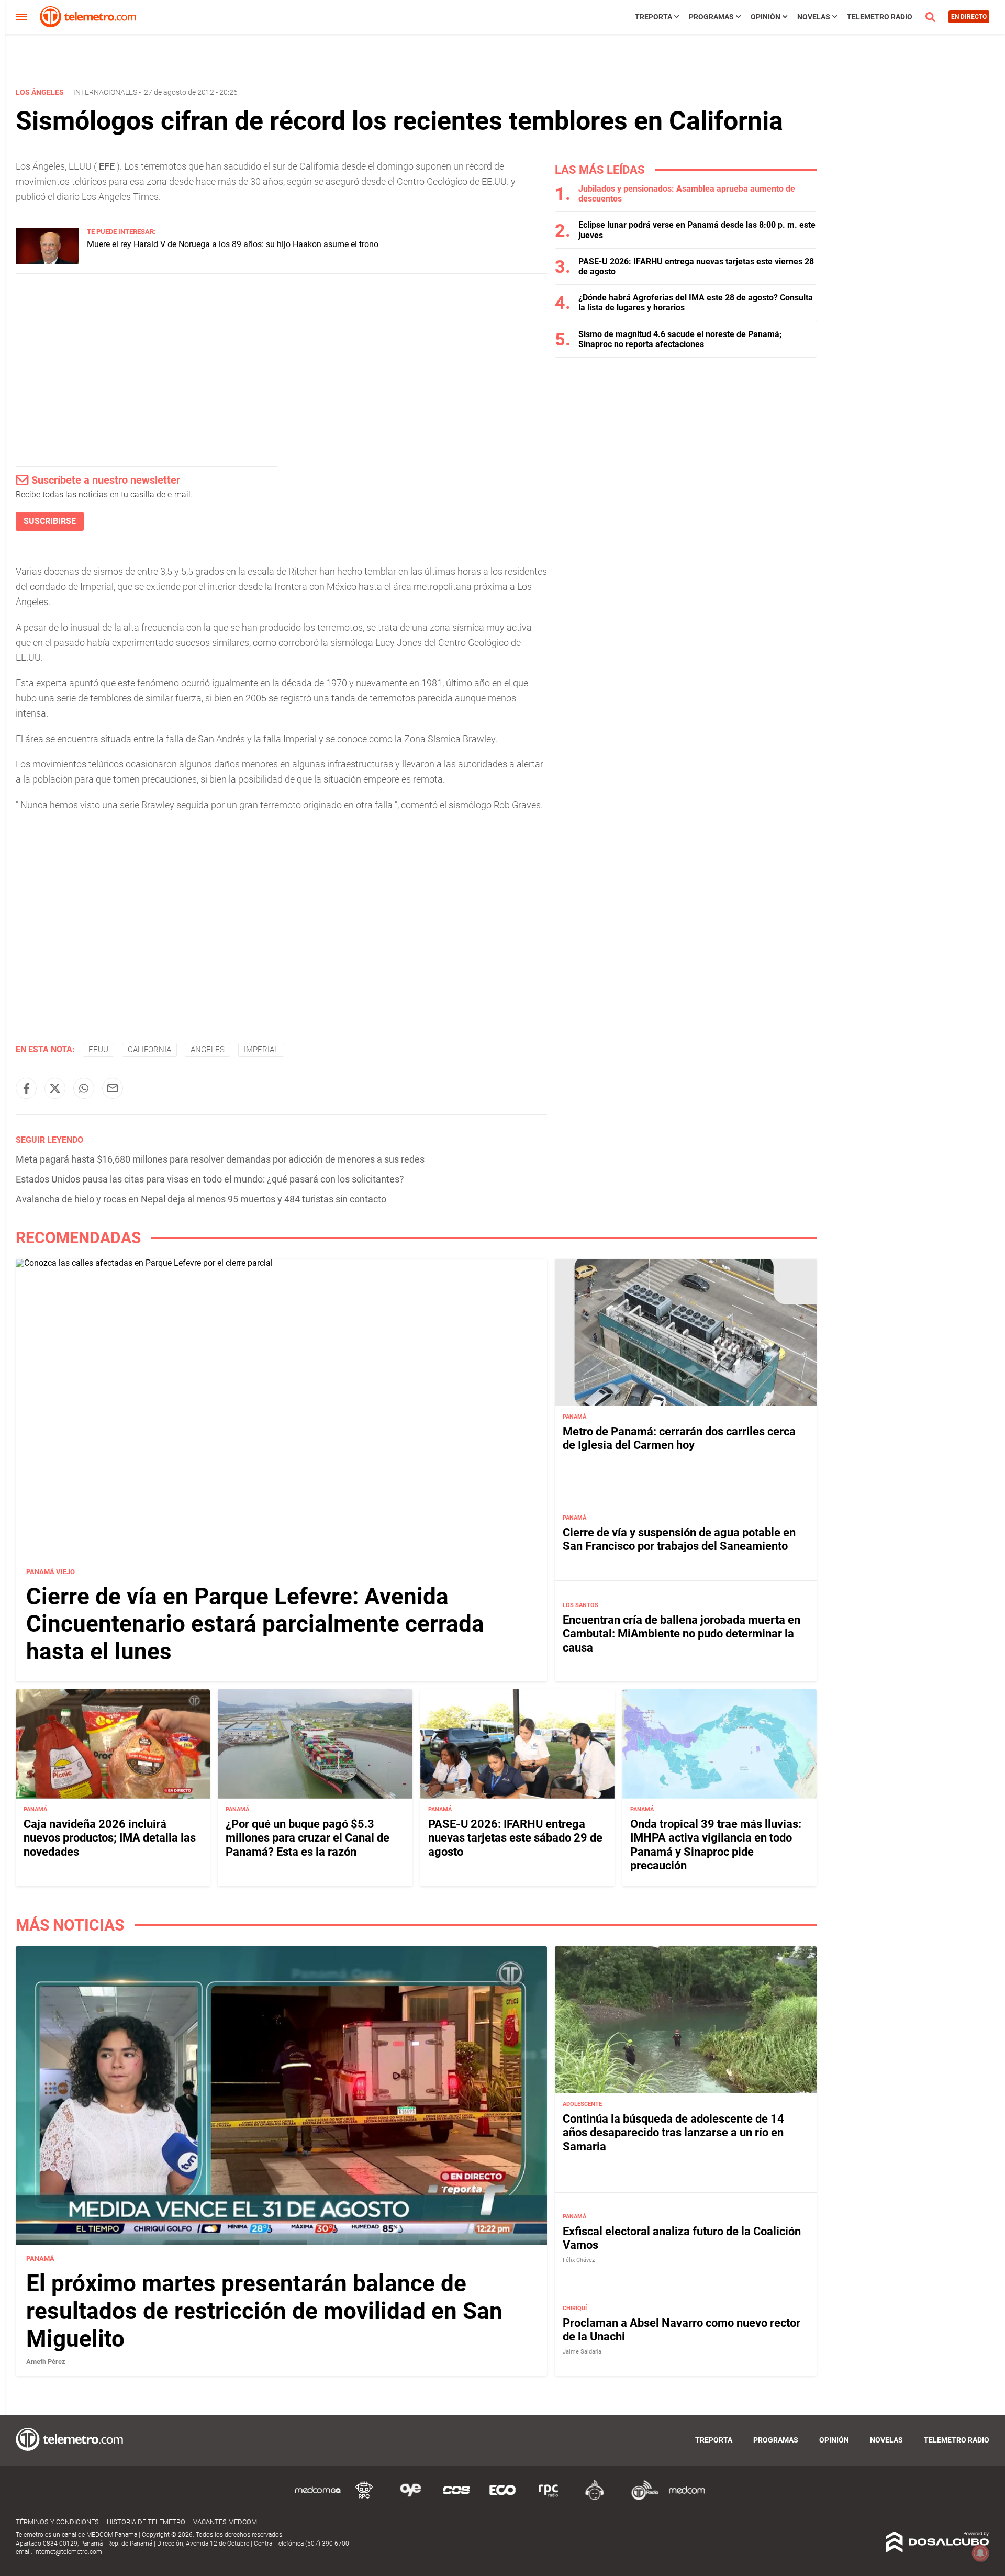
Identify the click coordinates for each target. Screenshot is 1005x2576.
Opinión (766, 17)
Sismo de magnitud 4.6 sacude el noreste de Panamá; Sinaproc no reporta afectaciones (680, 339)
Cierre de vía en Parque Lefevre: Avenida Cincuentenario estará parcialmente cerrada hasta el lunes (255, 1624)
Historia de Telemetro (146, 2522)
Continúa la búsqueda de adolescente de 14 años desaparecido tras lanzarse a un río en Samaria (673, 2133)
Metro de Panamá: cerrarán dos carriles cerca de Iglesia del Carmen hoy (679, 1438)
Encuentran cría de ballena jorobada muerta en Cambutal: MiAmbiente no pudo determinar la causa (682, 1634)
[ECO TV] (502, 2498)
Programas (711, 17)
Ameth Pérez (46, 2362)
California (149, 1050)
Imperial (261, 1050)
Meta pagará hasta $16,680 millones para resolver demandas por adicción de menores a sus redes (220, 1159)
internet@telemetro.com (68, 2552)
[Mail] (113, 1088)
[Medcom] (687, 2498)
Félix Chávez (579, 2260)
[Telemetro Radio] (641, 2498)
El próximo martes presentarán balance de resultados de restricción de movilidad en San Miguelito (264, 2311)
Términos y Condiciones (57, 2522)
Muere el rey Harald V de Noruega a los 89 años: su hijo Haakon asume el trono (233, 244)
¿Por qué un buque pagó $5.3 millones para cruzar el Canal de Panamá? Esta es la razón (308, 1838)
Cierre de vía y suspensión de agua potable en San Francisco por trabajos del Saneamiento (679, 1539)
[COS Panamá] (456, 2498)
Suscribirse (50, 521)
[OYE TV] (410, 2498)
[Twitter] (55, 1088)
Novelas (814, 17)
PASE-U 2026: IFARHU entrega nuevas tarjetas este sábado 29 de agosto (515, 1838)
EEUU (98, 1050)
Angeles (208, 1050)
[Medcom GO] (318, 2498)
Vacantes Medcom (225, 2522)
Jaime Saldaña (582, 2352)
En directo (969, 17)
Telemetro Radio (880, 17)
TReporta (654, 17)
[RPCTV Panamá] (364, 2498)
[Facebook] (26, 1088)
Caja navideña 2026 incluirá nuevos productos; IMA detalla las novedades (110, 1838)
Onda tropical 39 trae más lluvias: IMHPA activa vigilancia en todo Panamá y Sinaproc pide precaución (716, 1845)
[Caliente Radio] (595, 2498)
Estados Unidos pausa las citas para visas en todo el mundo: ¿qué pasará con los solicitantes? (210, 1179)
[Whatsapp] (84, 1088)
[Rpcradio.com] (549, 2498)
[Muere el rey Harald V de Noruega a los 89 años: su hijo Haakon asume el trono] (47, 261)
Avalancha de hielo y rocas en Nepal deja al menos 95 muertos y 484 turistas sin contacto (201, 1199)
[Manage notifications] (980, 2553)
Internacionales (105, 92)
